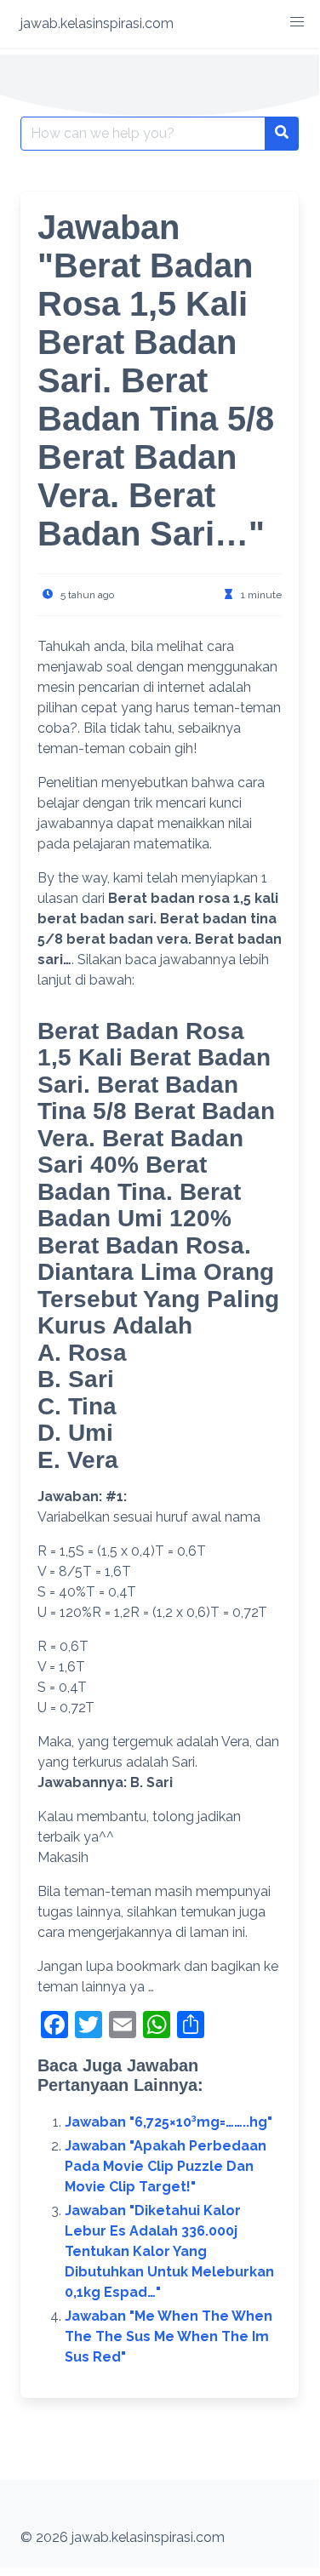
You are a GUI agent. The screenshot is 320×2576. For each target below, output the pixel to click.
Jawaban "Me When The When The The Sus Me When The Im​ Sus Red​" (169, 2336)
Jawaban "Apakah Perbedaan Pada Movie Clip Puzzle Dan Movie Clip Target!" (166, 2166)
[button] (297, 22)
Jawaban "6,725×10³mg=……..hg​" (169, 2122)
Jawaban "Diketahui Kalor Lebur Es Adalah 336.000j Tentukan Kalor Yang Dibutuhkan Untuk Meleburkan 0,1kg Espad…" (169, 2251)
